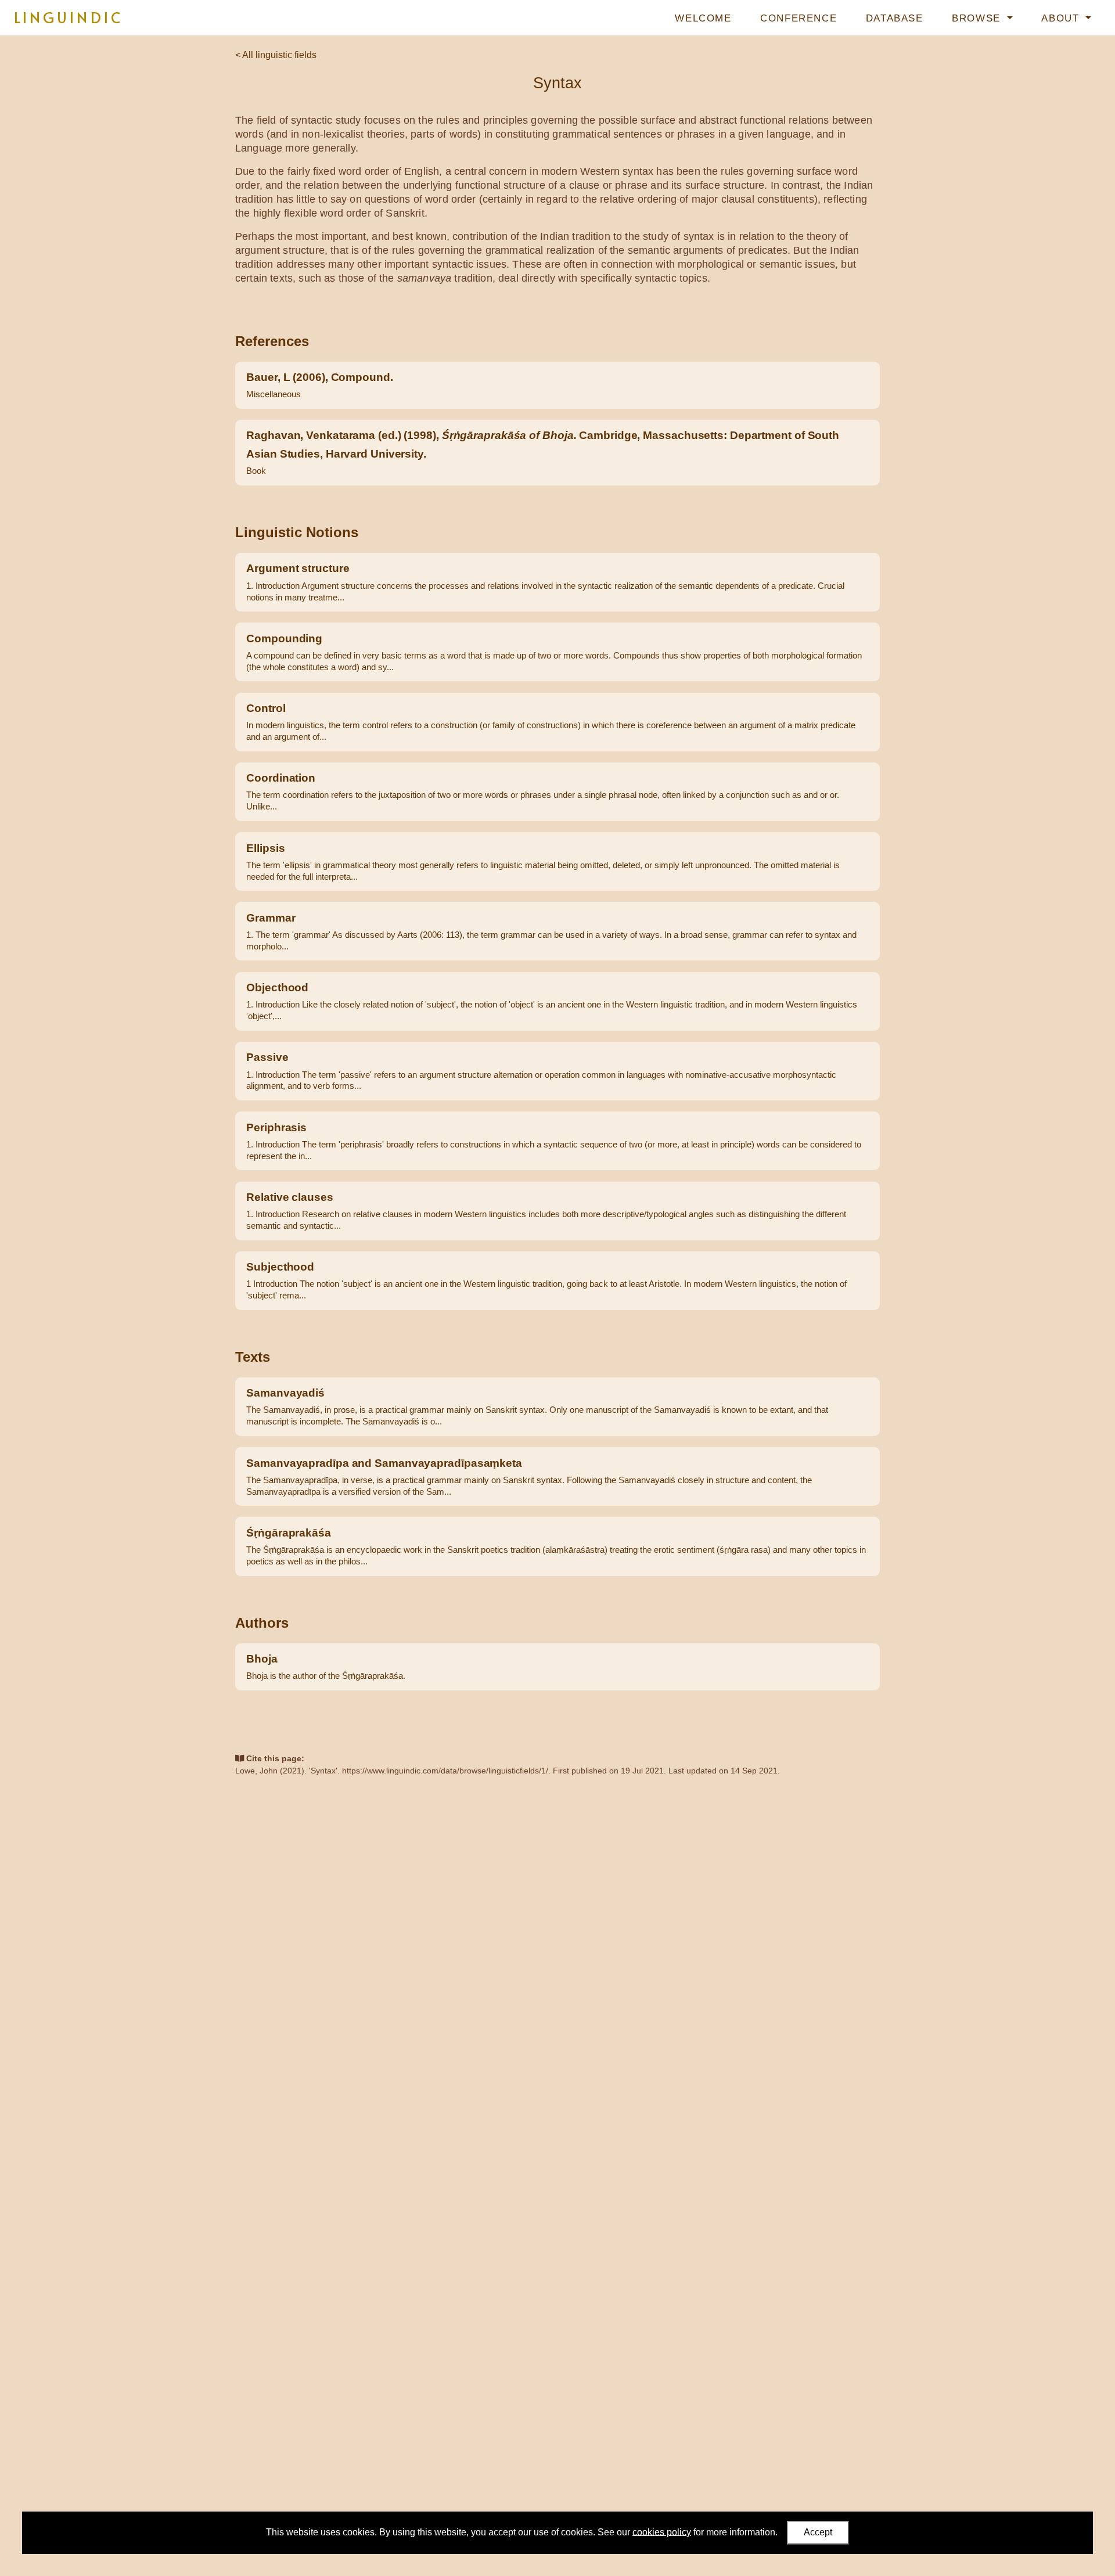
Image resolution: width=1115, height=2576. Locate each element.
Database (895, 18)
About (1062, 18)
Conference (799, 18)
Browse (978, 18)
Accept (818, 2532)
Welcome (703, 18)
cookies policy (662, 2532)
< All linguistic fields (276, 55)
